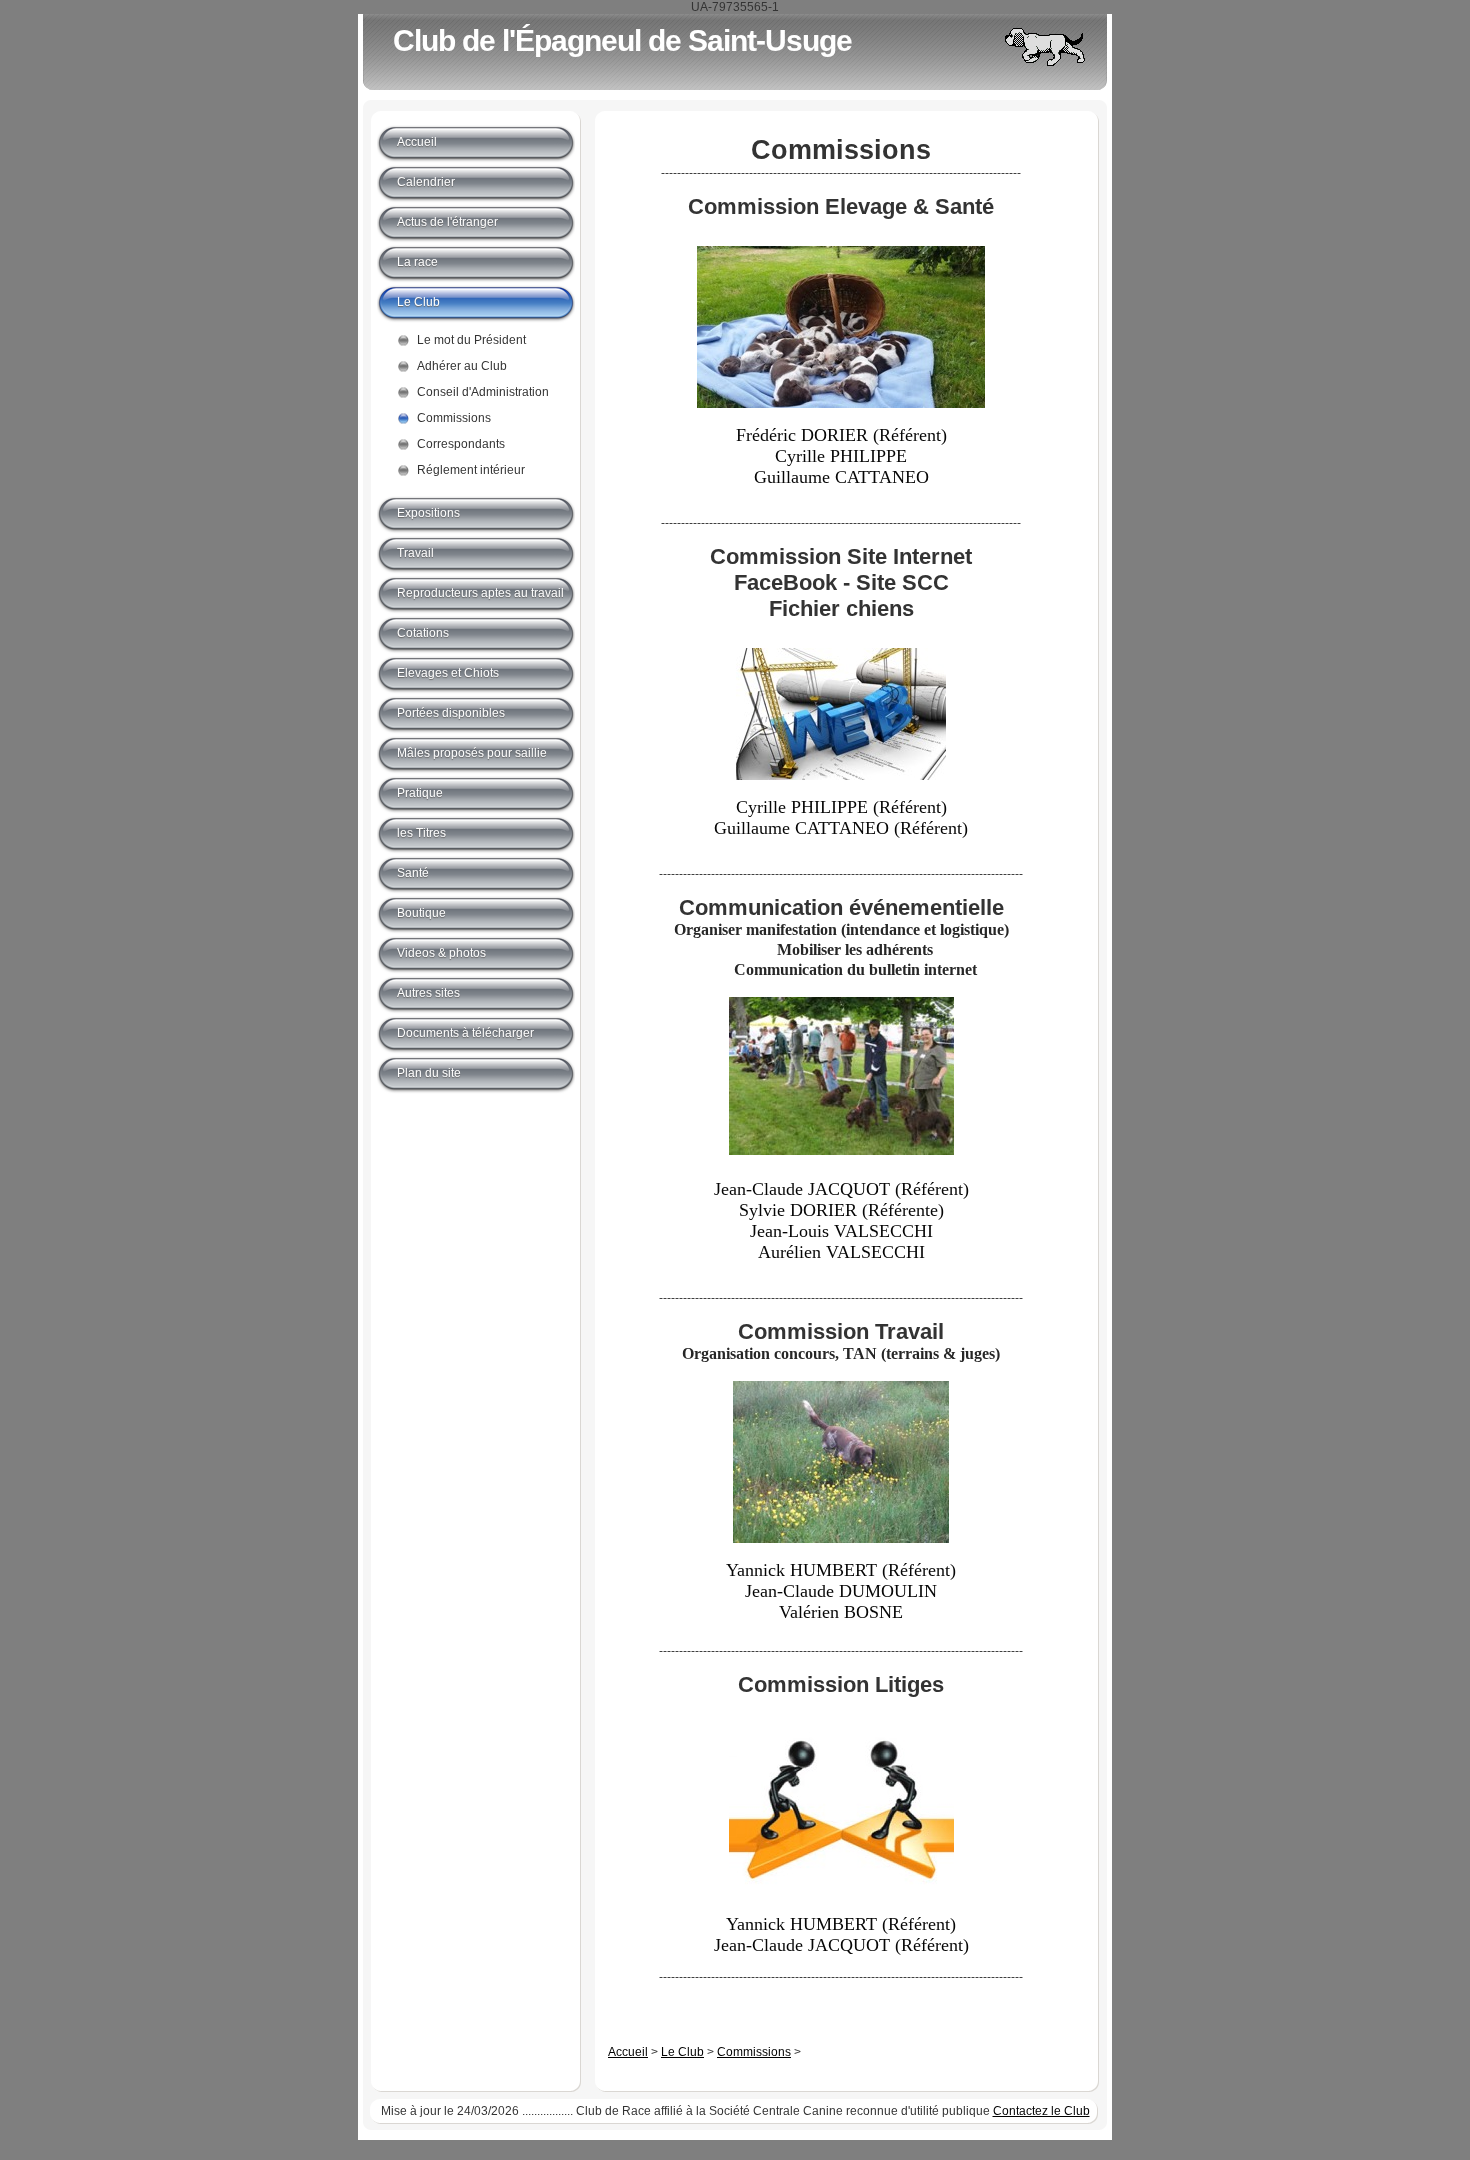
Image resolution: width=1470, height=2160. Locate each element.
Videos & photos (441, 953)
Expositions (428, 513)
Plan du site (429, 1073)
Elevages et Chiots (448, 673)
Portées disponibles (451, 713)
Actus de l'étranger (447, 222)
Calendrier (426, 182)
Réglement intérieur (471, 470)
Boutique (421, 913)
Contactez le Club (1041, 2111)
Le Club (682, 2052)
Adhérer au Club (462, 366)
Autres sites (428, 993)
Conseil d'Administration (483, 392)
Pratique (420, 793)
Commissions (754, 2052)
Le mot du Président (471, 340)
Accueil (628, 2052)
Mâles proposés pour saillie (472, 753)
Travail (415, 553)
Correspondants (461, 444)
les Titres (421, 833)
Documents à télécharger (465, 1033)
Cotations (423, 633)
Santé (413, 873)
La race (417, 262)
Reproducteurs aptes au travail (480, 593)
